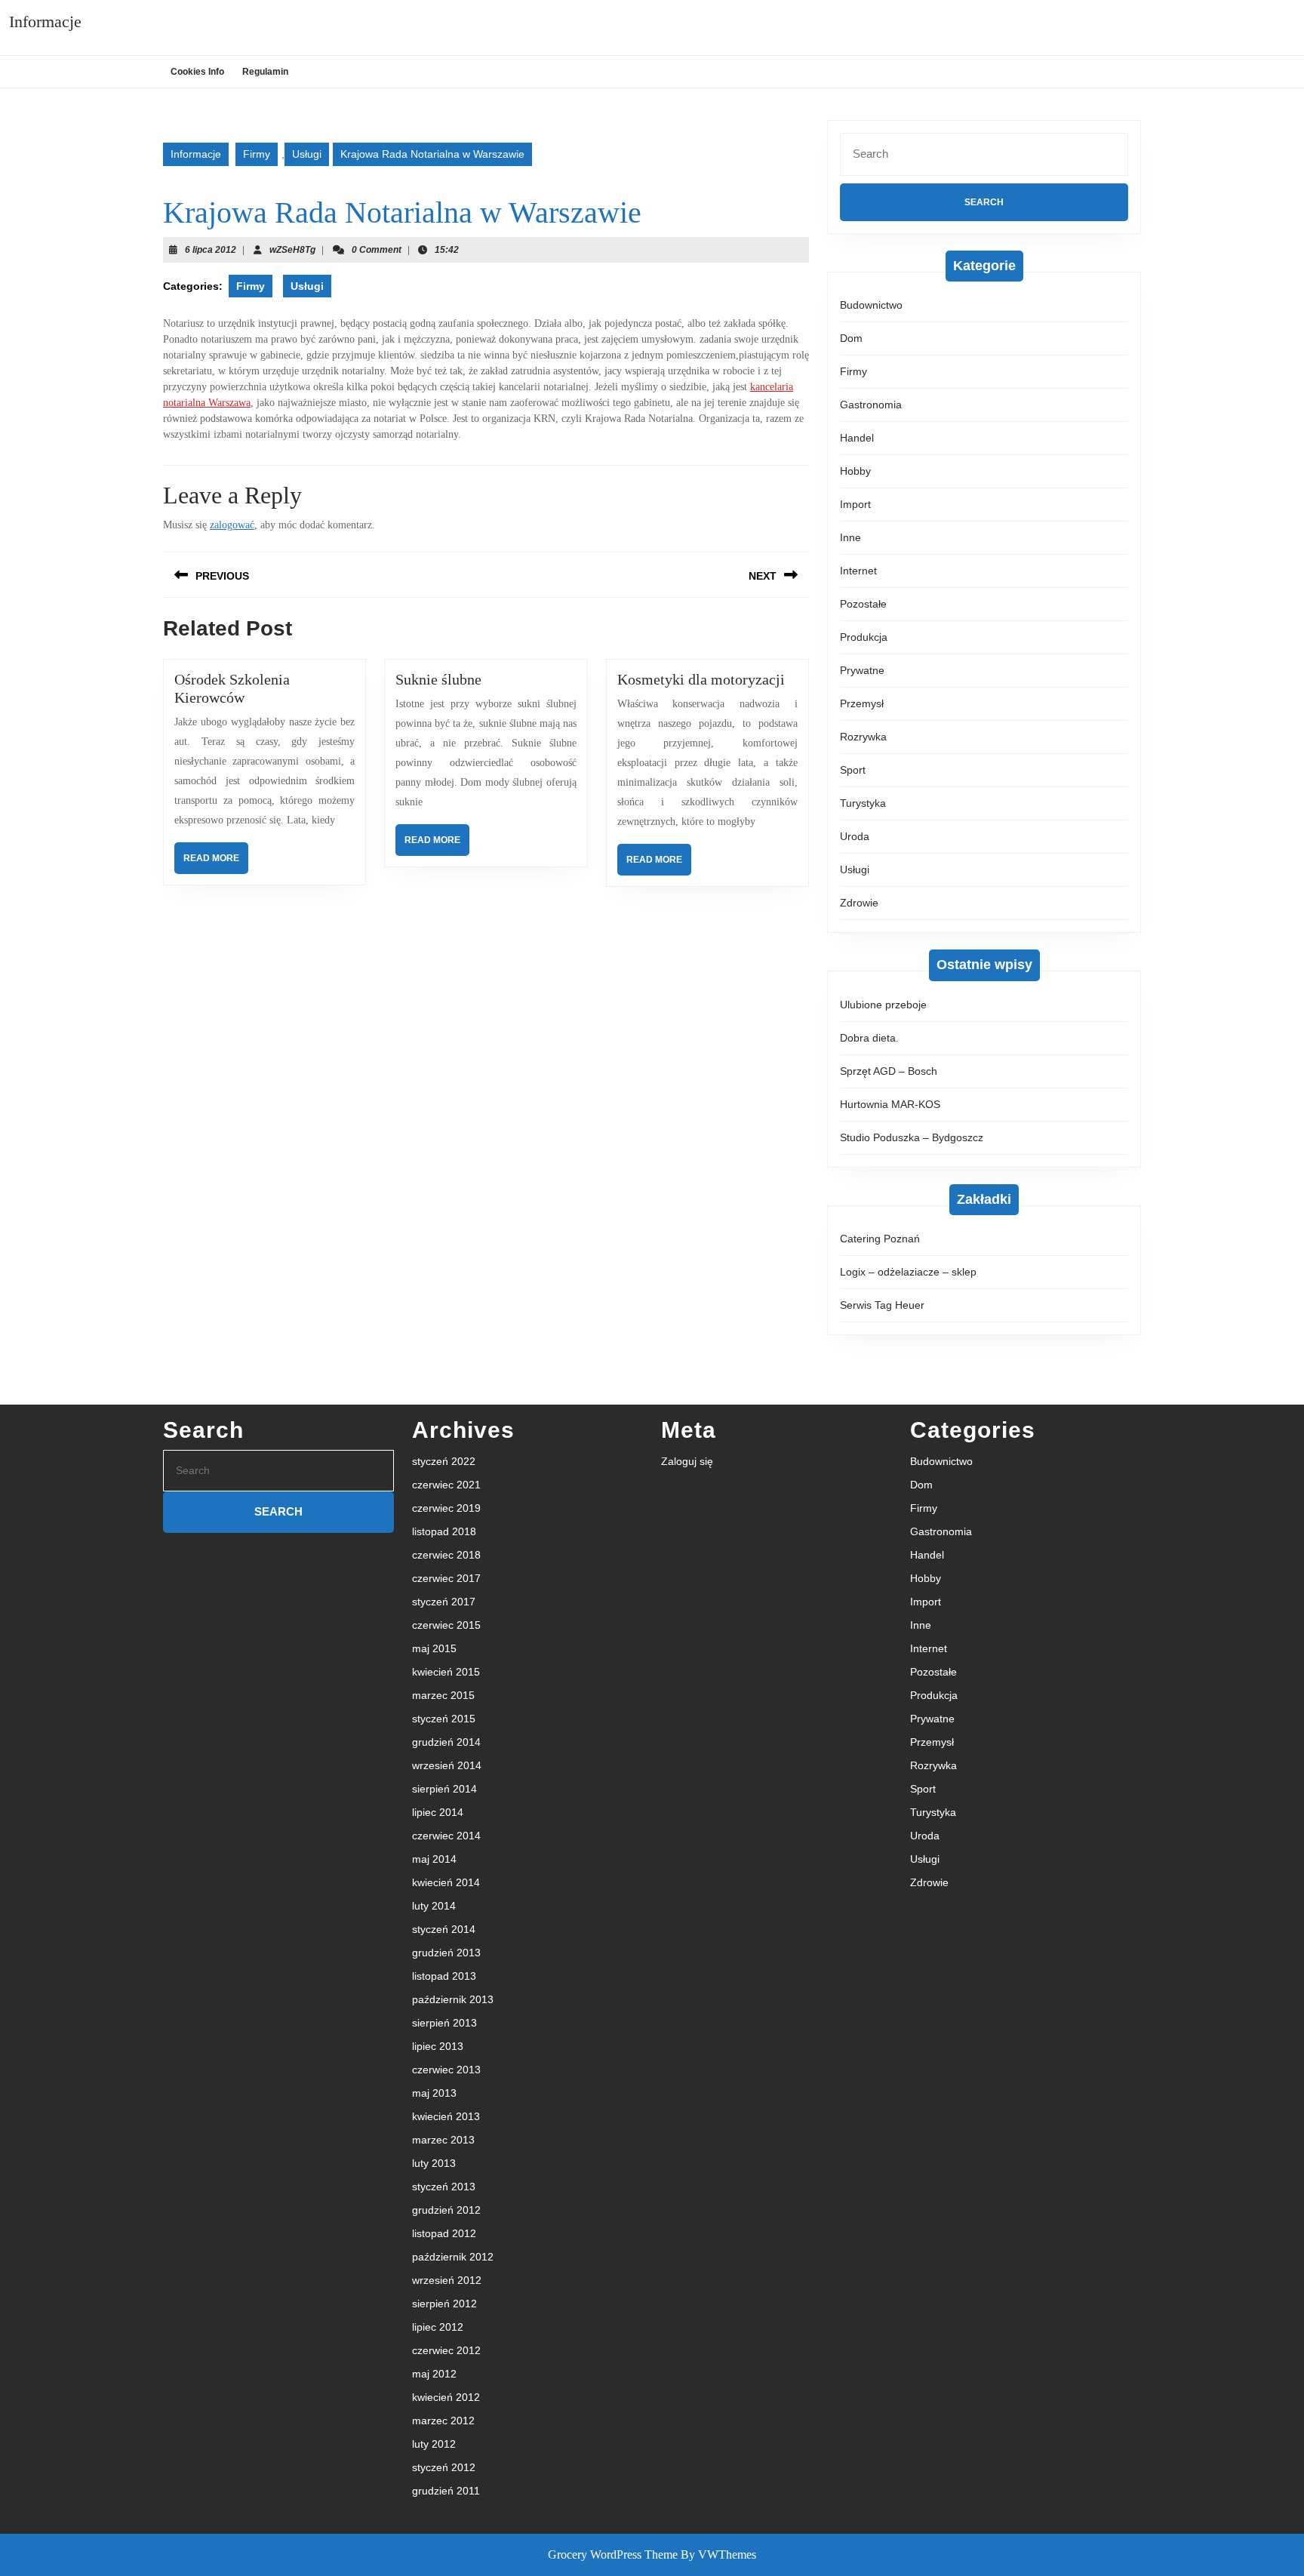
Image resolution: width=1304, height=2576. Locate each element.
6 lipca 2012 (211, 250)
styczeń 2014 (444, 1929)
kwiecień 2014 (446, 1882)
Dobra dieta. (869, 1038)
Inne (850, 537)
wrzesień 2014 (447, 1765)
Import (855, 504)
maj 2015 (434, 1648)
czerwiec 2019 (446, 1508)
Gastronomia (871, 405)
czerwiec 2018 (446, 1555)
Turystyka (863, 803)
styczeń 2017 (444, 1602)
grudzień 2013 (446, 1953)
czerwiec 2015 (446, 1625)
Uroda (855, 836)
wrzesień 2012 (447, 2280)
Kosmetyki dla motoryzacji (701, 679)
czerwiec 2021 (446, 1485)
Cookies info (197, 72)
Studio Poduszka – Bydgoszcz (912, 1137)
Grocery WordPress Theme (613, 2554)
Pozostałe (863, 604)
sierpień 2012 (444, 2304)
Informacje (45, 22)
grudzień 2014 (446, 1742)
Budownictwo (871, 305)
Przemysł (862, 703)
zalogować (232, 525)
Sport (853, 770)
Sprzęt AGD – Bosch (889, 1071)
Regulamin (265, 72)
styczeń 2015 (444, 1719)
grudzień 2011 (446, 2491)
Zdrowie (859, 903)
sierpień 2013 (444, 2023)
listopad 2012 (444, 2233)
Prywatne (862, 670)
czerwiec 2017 (446, 1578)
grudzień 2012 (446, 2210)
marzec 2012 (443, 2421)
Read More (216, 863)
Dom (851, 338)
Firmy (257, 154)
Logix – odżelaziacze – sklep (908, 1272)
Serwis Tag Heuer (882, 1305)
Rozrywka (863, 737)
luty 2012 (434, 2444)
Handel (857, 438)
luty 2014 (434, 1906)
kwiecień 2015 (446, 1672)
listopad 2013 (444, 1976)
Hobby (855, 471)
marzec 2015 (443, 1695)
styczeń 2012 (444, 2467)
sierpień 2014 (444, 1789)
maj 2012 (434, 2374)
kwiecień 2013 (446, 2116)
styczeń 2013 (444, 2187)
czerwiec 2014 (446, 1836)
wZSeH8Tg (292, 250)
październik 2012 (453, 2257)
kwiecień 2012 (446, 2397)
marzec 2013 (443, 2140)
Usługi (307, 154)
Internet (858, 571)
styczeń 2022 (444, 1461)
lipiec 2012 (438, 2327)
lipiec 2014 (438, 1812)
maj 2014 (434, 1859)
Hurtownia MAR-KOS (890, 1104)
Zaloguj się (687, 1461)
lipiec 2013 (438, 2046)
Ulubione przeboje (883, 1005)
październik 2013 (453, 1999)
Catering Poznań (880, 1239)
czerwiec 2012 (446, 2350)
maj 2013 (434, 2093)
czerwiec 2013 (446, 2070)
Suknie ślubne (438, 679)
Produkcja (864, 637)
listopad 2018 (444, 1531)
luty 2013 (434, 2163)
